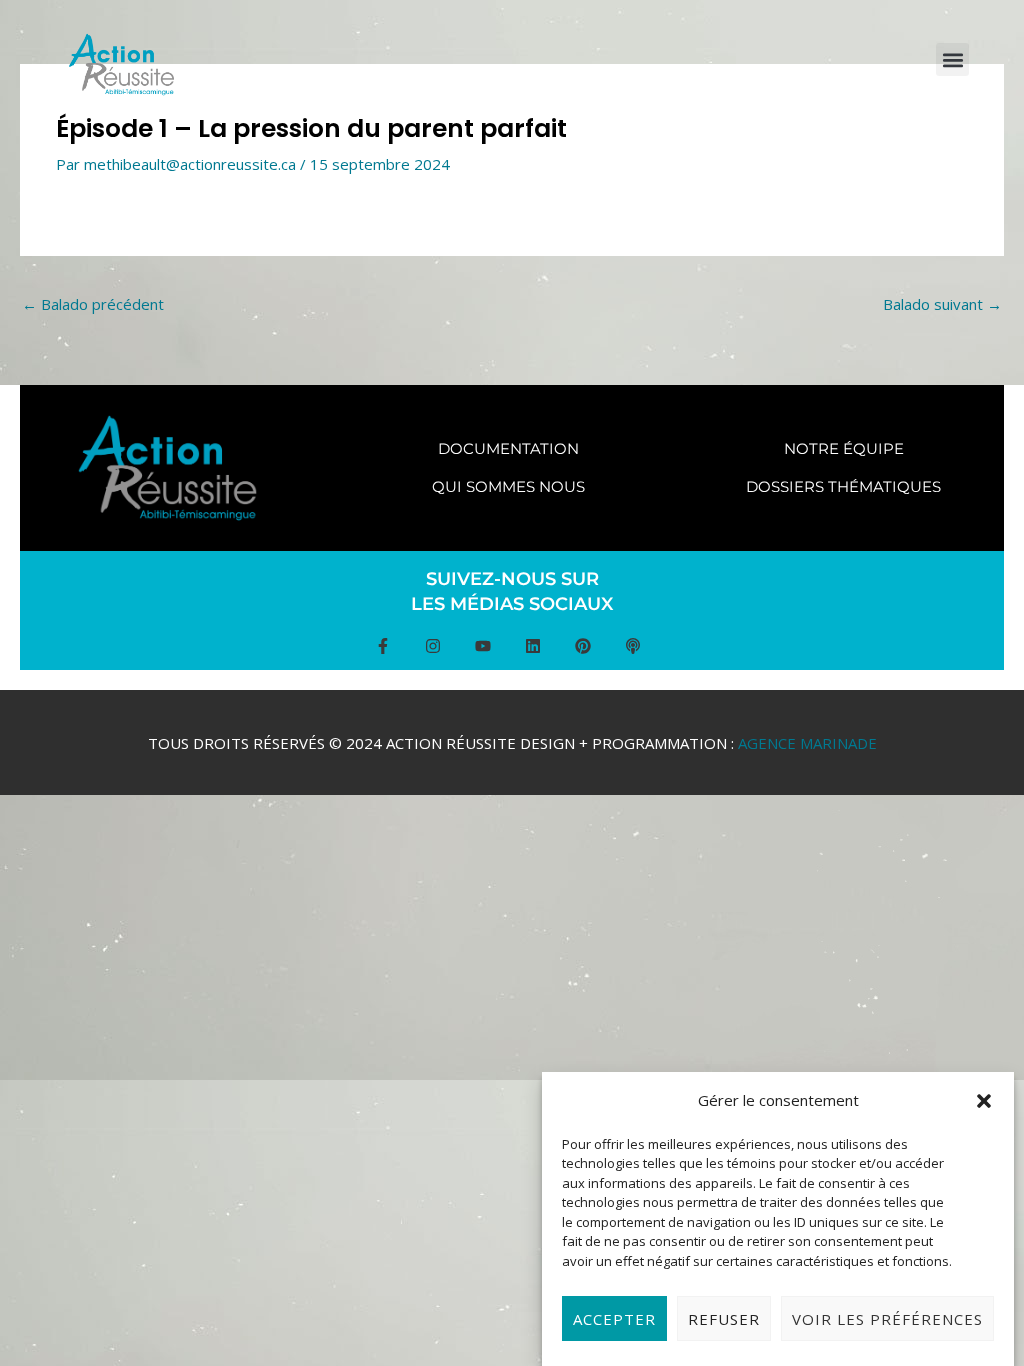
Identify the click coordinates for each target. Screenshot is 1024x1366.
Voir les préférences (887, 1319)
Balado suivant (942, 304)
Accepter (614, 1319)
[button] (984, 1101)
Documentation (508, 448)
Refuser (724, 1319)
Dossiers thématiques (843, 486)
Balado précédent (93, 304)
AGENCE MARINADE (807, 743)
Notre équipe (844, 448)
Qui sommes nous (508, 486)
